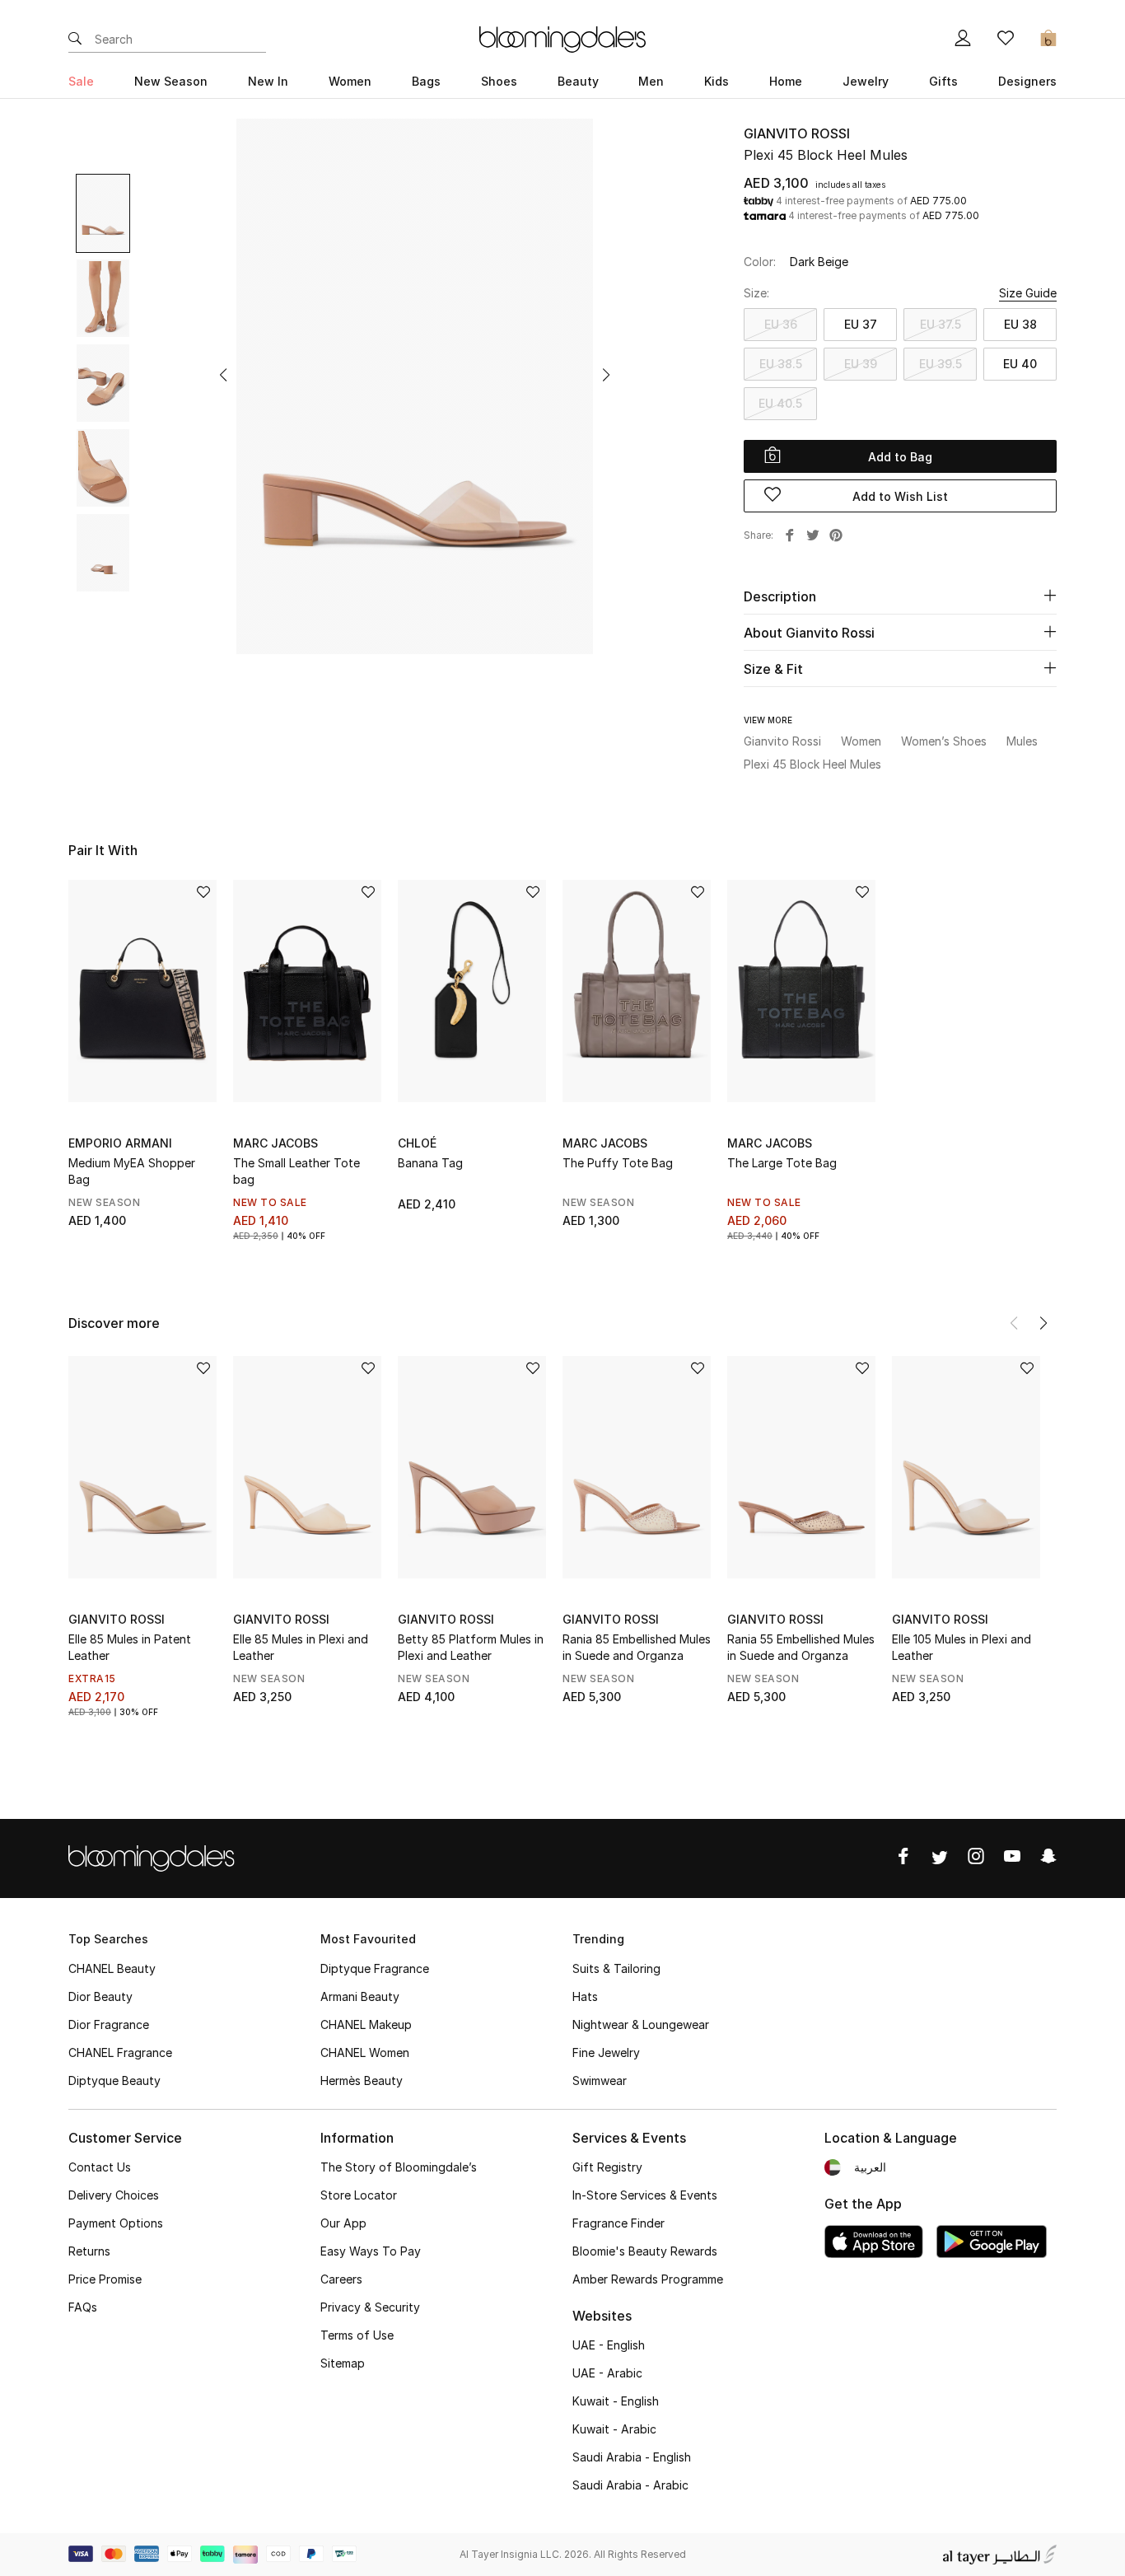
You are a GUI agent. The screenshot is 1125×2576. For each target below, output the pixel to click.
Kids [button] (717, 81)
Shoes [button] (499, 81)
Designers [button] (1027, 81)
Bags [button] (426, 81)
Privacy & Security (370, 2307)
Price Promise (105, 2279)
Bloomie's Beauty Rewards (645, 2251)
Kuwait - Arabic (614, 2429)
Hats (585, 1996)
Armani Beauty (360, 1996)
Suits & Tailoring (616, 1968)
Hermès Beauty (362, 2080)
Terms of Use (357, 2335)
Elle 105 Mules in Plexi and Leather (962, 1647)
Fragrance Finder (619, 2223)
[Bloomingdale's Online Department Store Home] (562, 38)
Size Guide (1028, 293)
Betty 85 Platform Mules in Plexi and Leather (471, 1647)
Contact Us (100, 2167)
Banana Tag (430, 1163)
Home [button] (786, 81)
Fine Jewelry (606, 2052)
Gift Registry (607, 2167)
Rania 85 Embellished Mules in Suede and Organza (637, 1647)
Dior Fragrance (109, 2024)
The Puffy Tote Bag (618, 1163)
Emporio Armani (120, 1143)
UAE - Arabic (607, 2373)
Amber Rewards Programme (648, 2279)
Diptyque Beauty (114, 2080)
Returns (89, 2251)
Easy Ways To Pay (371, 2251)
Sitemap (343, 2363)
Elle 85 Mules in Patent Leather (130, 1647)
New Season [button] (171, 81)
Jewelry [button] (866, 81)
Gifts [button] (943, 81)
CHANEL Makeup (366, 2024)
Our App (343, 2223)
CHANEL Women (365, 2052)
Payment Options (116, 2223)
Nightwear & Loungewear (641, 2024)
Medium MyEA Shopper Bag (132, 1171)
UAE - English (609, 2345)
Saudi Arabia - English (632, 2457)
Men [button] (651, 81)
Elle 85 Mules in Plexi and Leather (301, 1647)
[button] (223, 375)
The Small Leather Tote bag (296, 1171)
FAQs (83, 2307)
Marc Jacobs (275, 1143)
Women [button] (350, 81)
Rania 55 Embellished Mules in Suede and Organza (801, 1647)
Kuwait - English (616, 2401)
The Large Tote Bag (782, 1163)
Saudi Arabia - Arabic (630, 2485)
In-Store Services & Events (645, 2195)
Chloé (417, 1143)
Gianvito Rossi (797, 133)
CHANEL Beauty (112, 1968)
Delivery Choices (114, 2195)
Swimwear (600, 2080)
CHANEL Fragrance (120, 2052)
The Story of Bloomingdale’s (399, 2167)
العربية (870, 2167)
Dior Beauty (100, 1996)
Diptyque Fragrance (375, 1968)
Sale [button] (81, 81)
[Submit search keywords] (75, 40)
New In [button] (268, 81)
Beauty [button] (578, 81)
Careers (341, 2279)
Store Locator (359, 2195)
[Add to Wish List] (203, 893)
